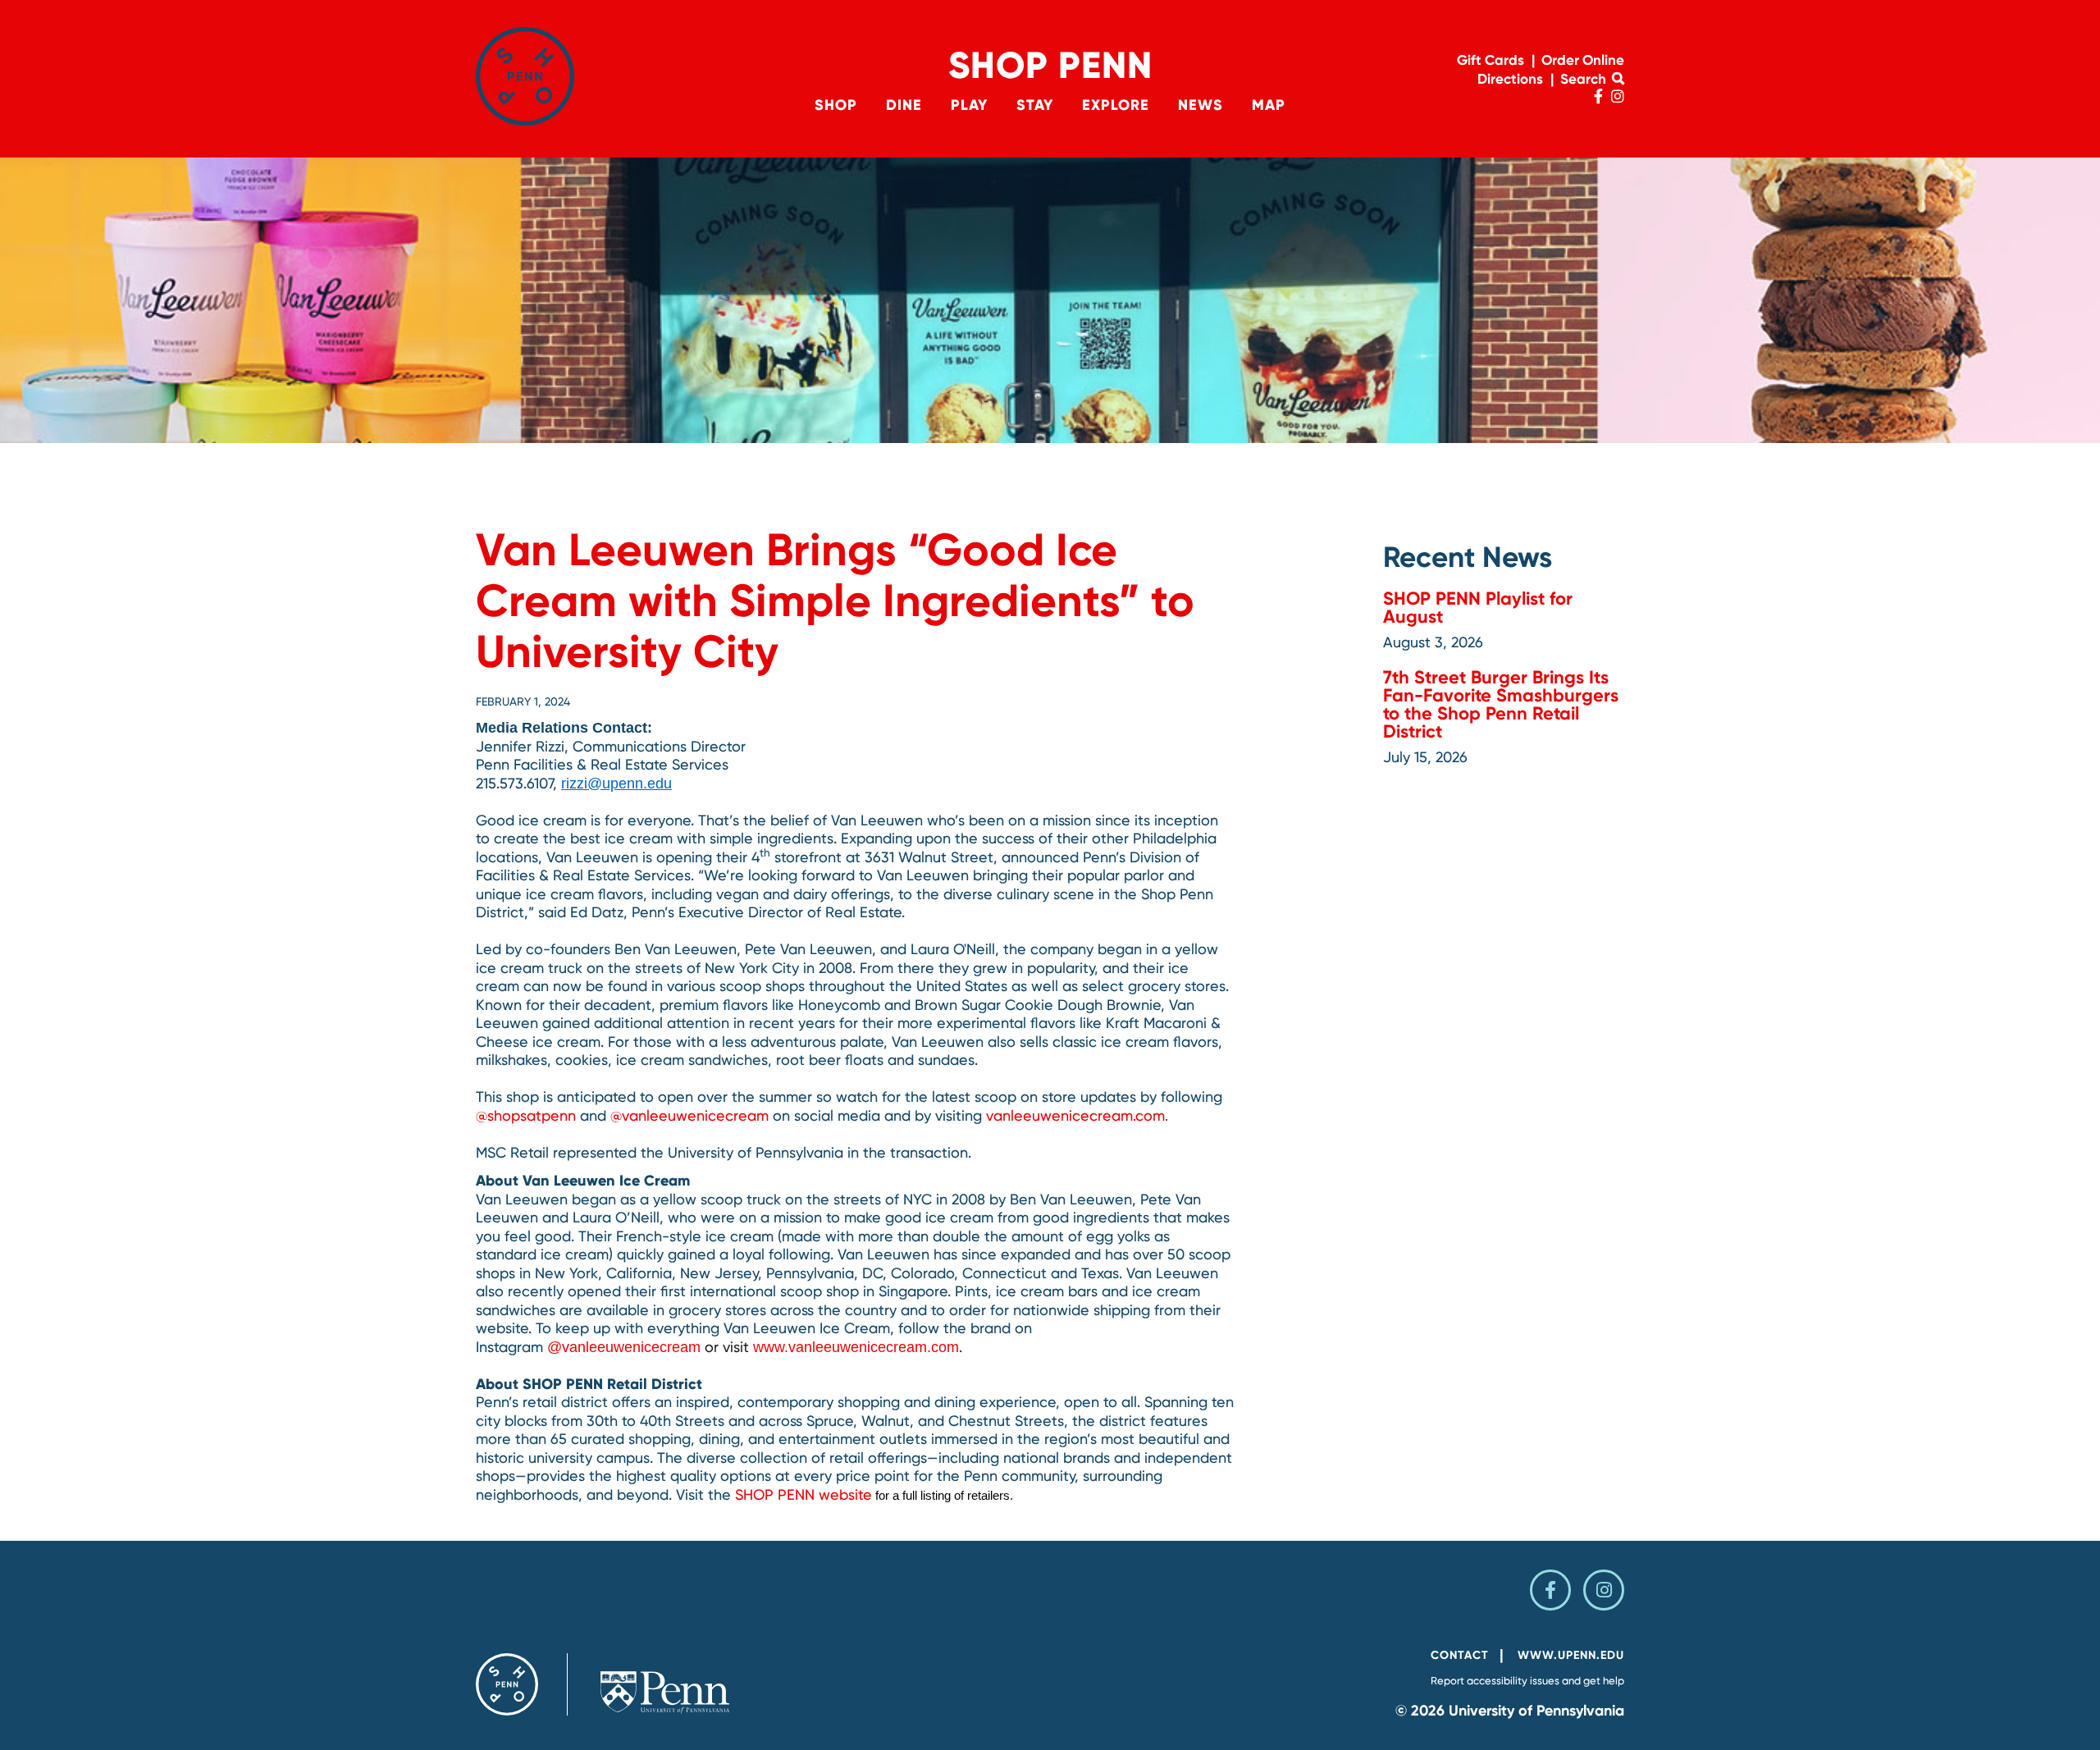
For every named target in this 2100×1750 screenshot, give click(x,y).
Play (969, 105)
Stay (1035, 105)
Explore (1116, 105)
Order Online (1583, 60)
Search (1585, 79)
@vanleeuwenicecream (689, 1115)
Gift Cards (1491, 60)
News (1201, 105)
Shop (836, 105)
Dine (904, 105)
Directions (1510, 79)
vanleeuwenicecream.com (1075, 1115)
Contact (1460, 1655)
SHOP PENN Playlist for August (1478, 608)
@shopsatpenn (526, 1115)
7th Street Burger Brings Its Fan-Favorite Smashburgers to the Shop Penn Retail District (1501, 704)
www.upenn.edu (1571, 1655)
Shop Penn (1050, 65)
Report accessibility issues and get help (1527, 1681)
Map (1269, 105)
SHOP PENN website (803, 1494)
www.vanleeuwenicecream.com (856, 1347)
